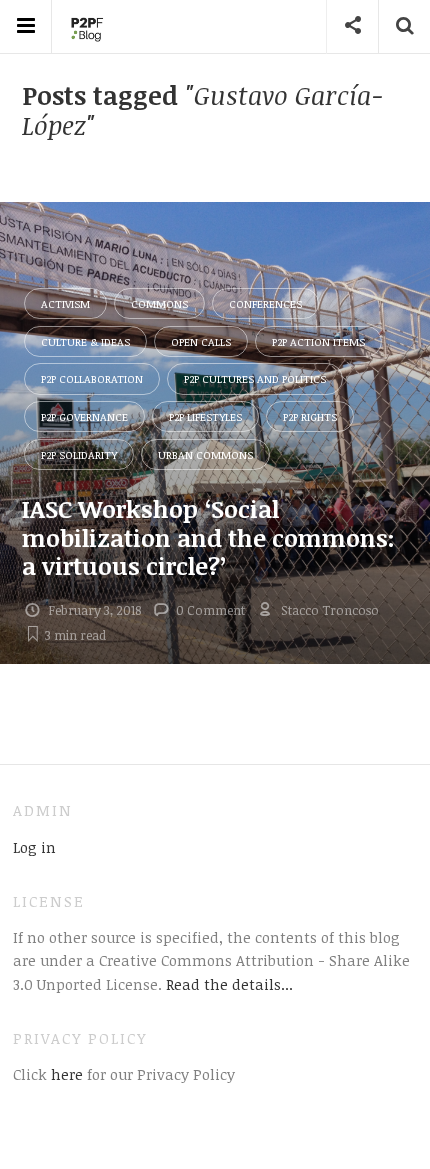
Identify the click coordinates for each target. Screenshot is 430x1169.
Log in (34, 847)
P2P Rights (310, 416)
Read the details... (229, 984)
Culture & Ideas (85, 341)
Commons (159, 303)
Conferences (265, 303)
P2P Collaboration (92, 378)
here (65, 1074)
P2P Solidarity (79, 454)
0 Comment (210, 610)
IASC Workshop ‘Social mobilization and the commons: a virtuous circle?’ (208, 537)
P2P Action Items (318, 341)
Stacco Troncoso (330, 610)
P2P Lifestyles (205, 416)
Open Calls (201, 341)
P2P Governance (84, 416)
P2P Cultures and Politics (255, 378)
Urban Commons (205, 454)
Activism (65, 303)
